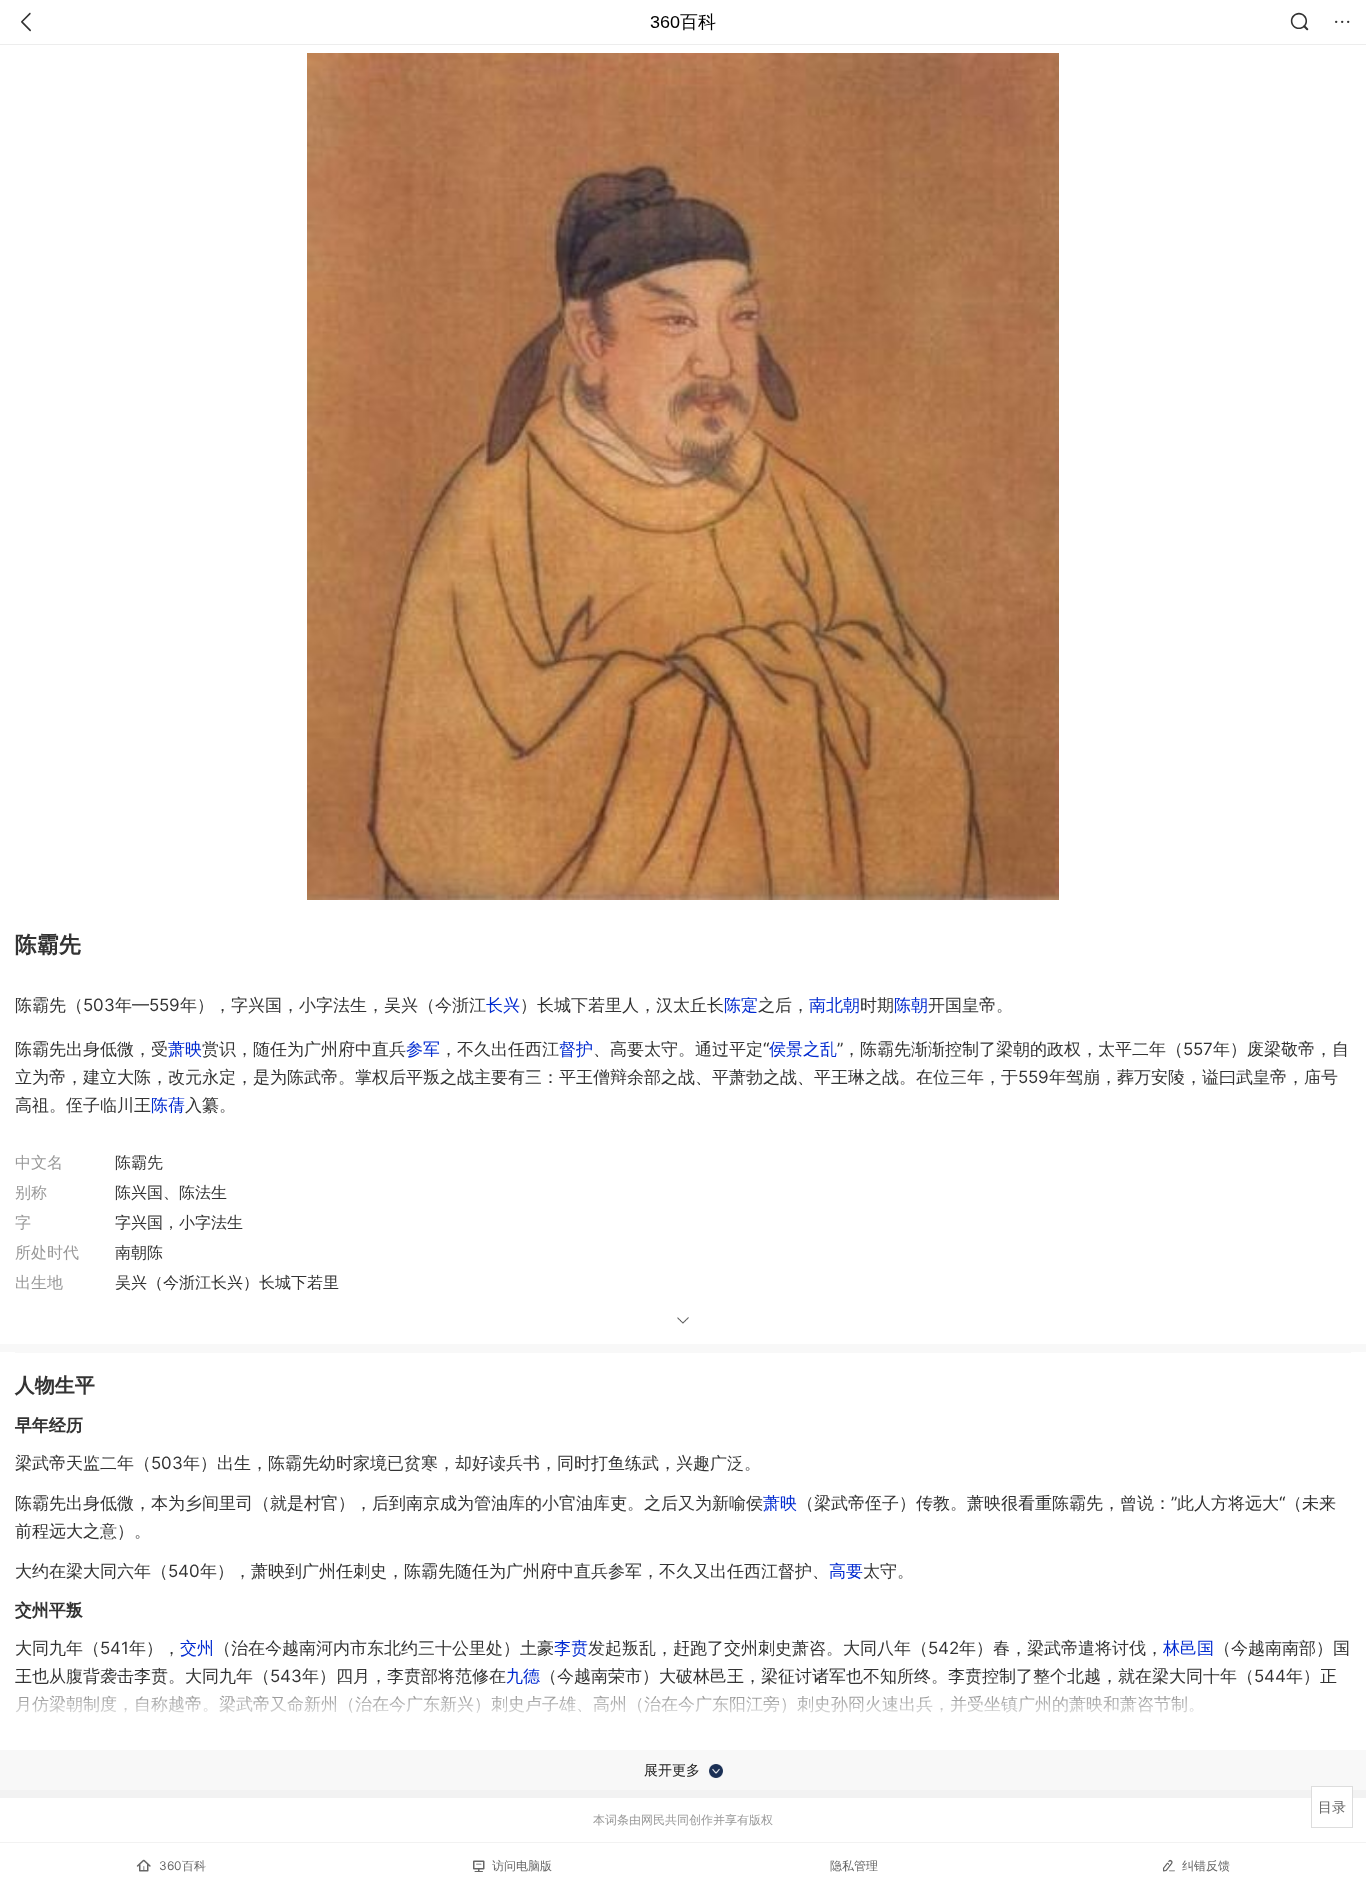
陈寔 (741, 1005)
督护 (576, 1049)
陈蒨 (168, 1105)
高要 (846, 1571)
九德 (523, 1676)
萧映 (185, 1049)
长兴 (503, 1005)
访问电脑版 (522, 1865)
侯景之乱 (803, 1049)
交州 (197, 1648)
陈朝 (911, 1005)
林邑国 (1188, 1648)
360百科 (683, 22)
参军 (423, 1049)
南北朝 (834, 1005)
